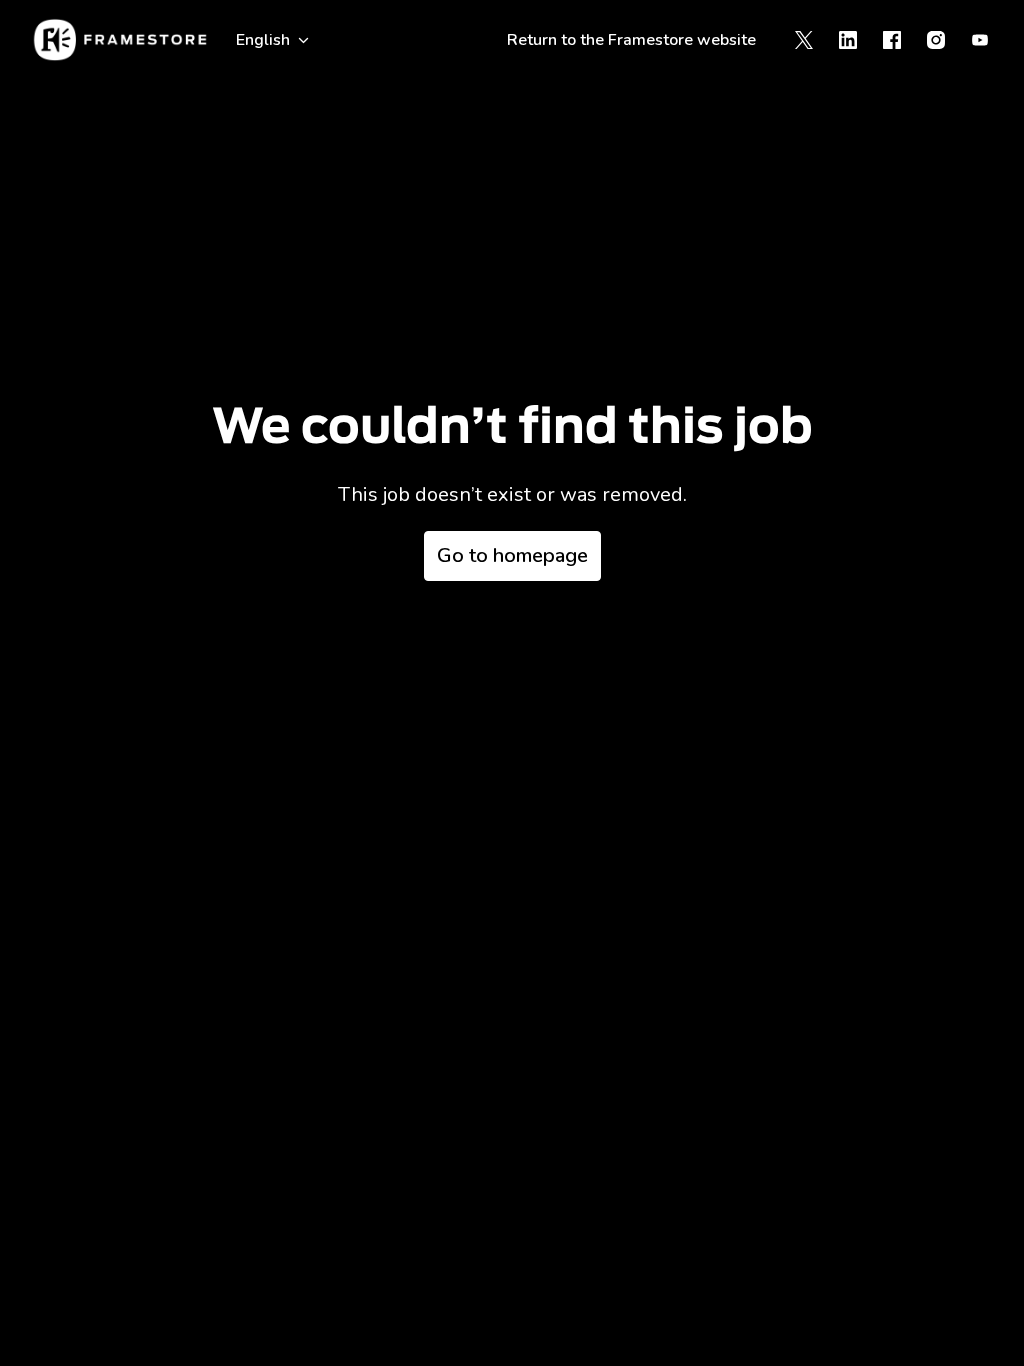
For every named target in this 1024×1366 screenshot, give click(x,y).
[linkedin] (848, 40)
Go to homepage (512, 555)
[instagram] (936, 40)
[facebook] (892, 40)
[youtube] (980, 40)
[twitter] (804, 40)
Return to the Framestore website (631, 40)
